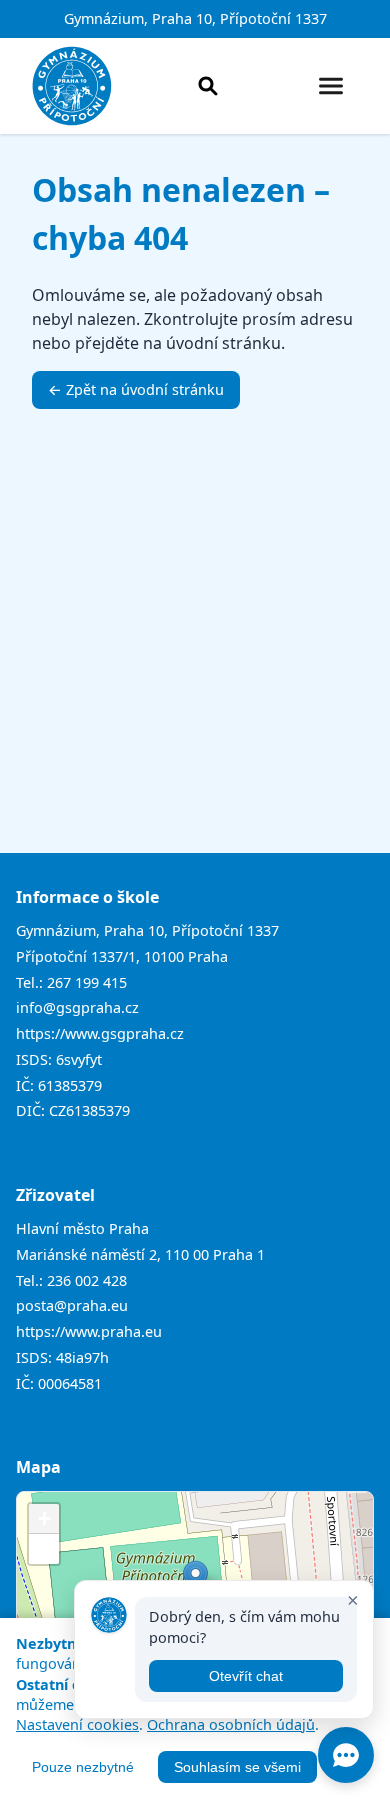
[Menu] (331, 86)
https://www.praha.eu (89, 1331)
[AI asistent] (346, 1755)
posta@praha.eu (72, 1305)
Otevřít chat (246, 1676)
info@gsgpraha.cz (77, 1007)
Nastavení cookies (77, 1724)
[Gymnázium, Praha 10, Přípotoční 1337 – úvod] (72, 86)
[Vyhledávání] (208, 86)
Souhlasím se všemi (237, 1767)
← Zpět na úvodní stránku (136, 389)
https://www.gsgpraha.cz (100, 1033)
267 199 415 (87, 982)
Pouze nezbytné (83, 1767)
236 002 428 (87, 1280)
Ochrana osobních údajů (231, 1724)
